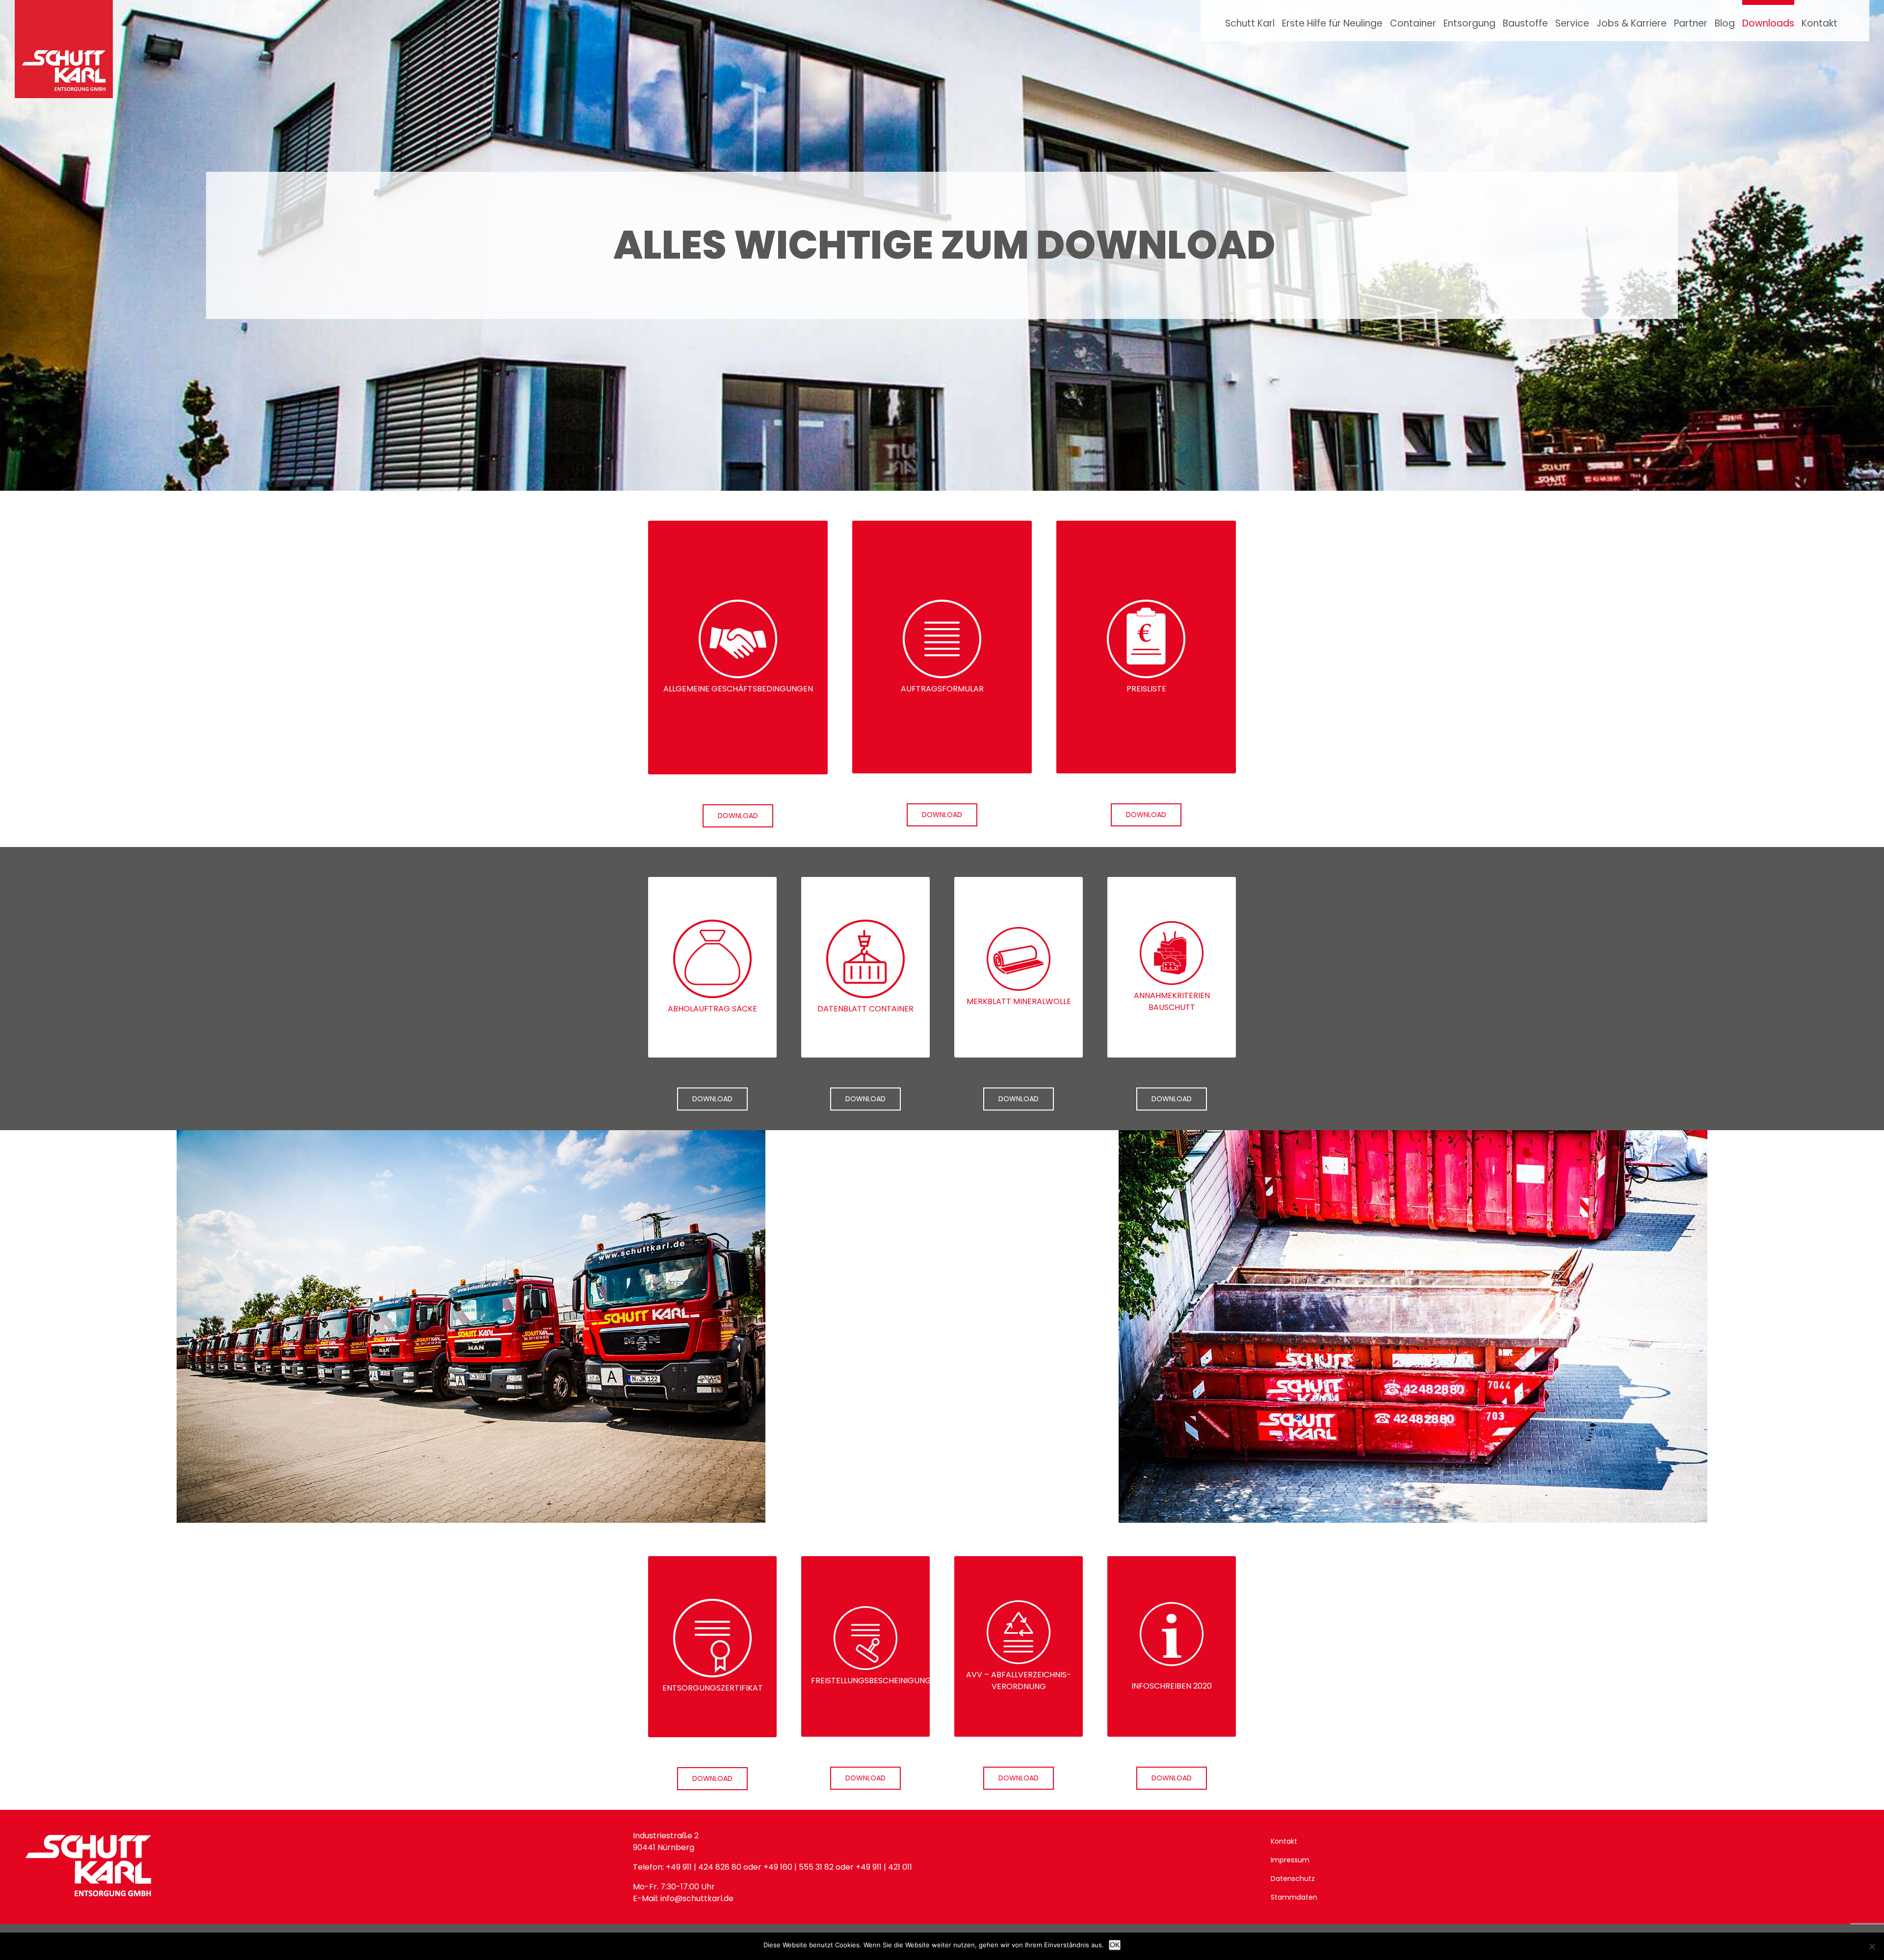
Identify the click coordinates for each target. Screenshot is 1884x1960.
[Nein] (1872, 1946)
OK (1115, 1945)
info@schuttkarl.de (696, 1898)
